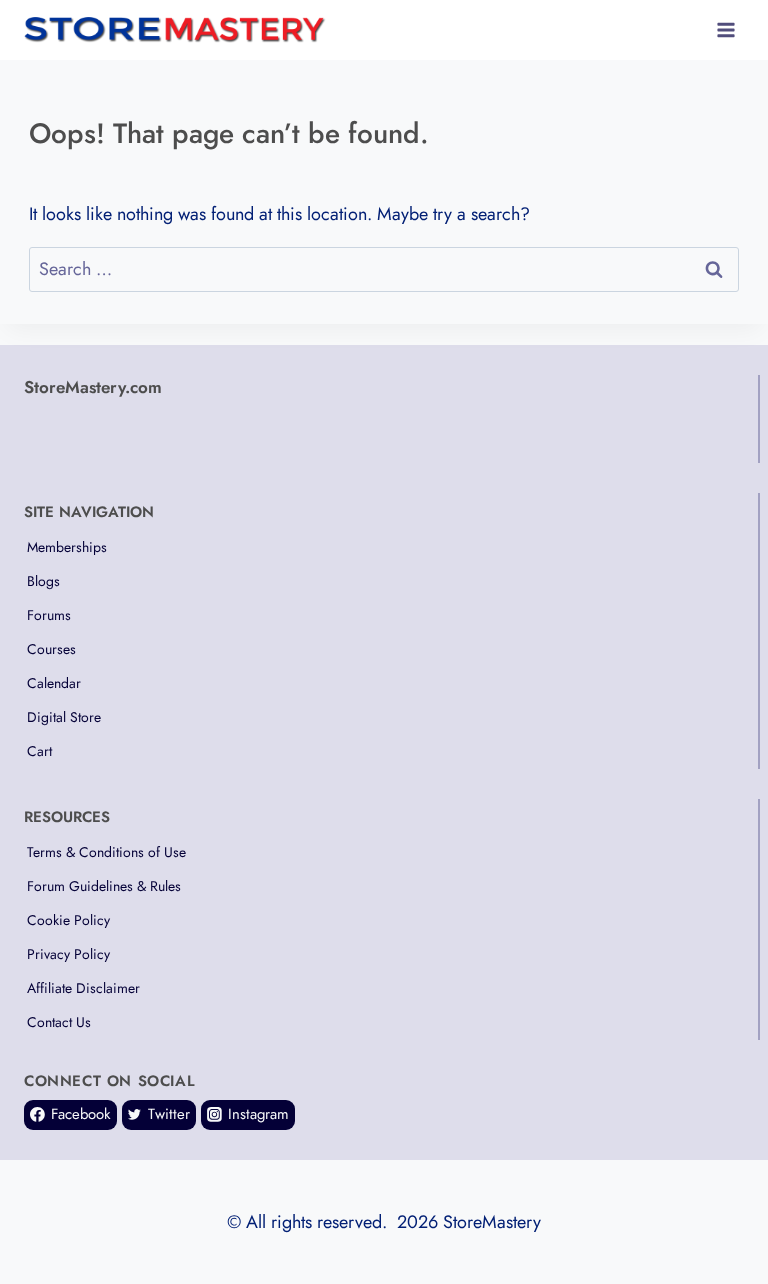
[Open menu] (725, 29)
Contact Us (59, 1022)
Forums (49, 615)
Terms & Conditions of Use (106, 852)
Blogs (43, 581)
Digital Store (64, 717)
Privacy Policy (68, 954)
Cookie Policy (68, 920)
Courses (51, 649)
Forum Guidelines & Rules (104, 886)
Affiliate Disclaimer (83, 988)
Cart (39, 751)
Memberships (67, 547)
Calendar (54, 683)
